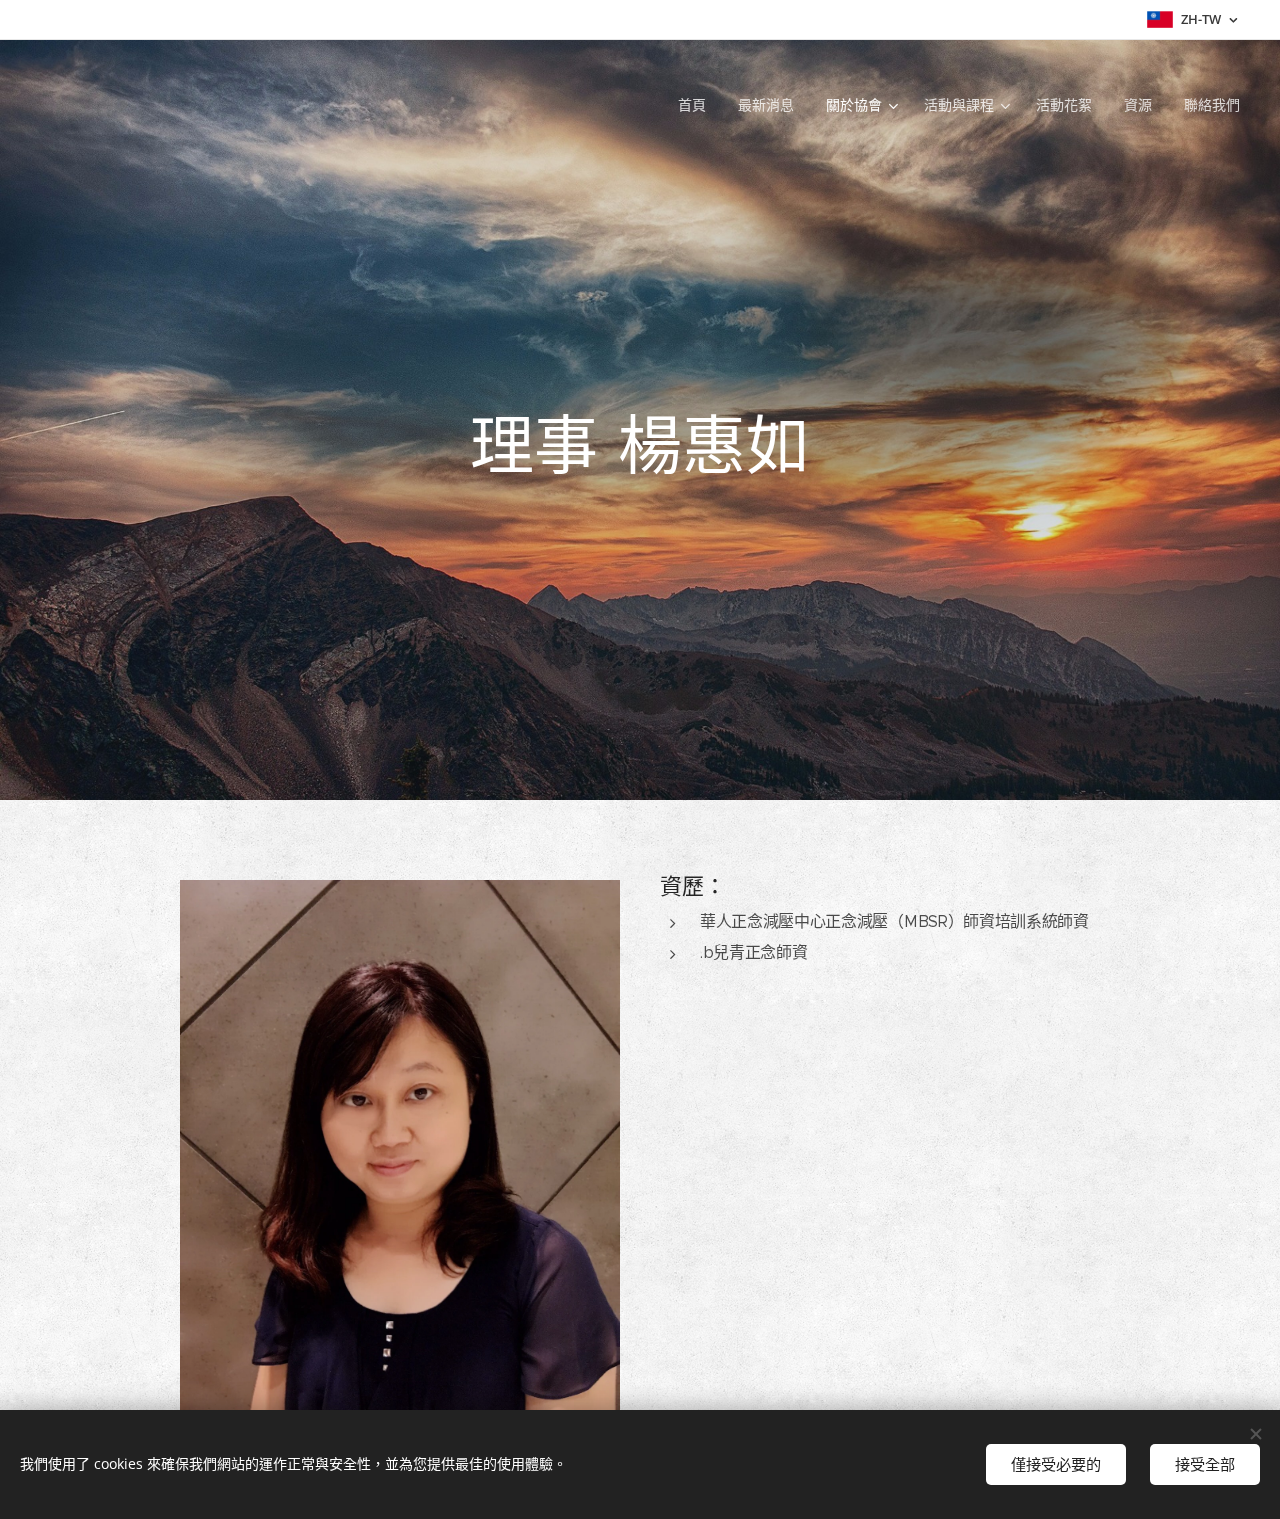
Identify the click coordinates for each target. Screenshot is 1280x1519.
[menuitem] (697, 105)
